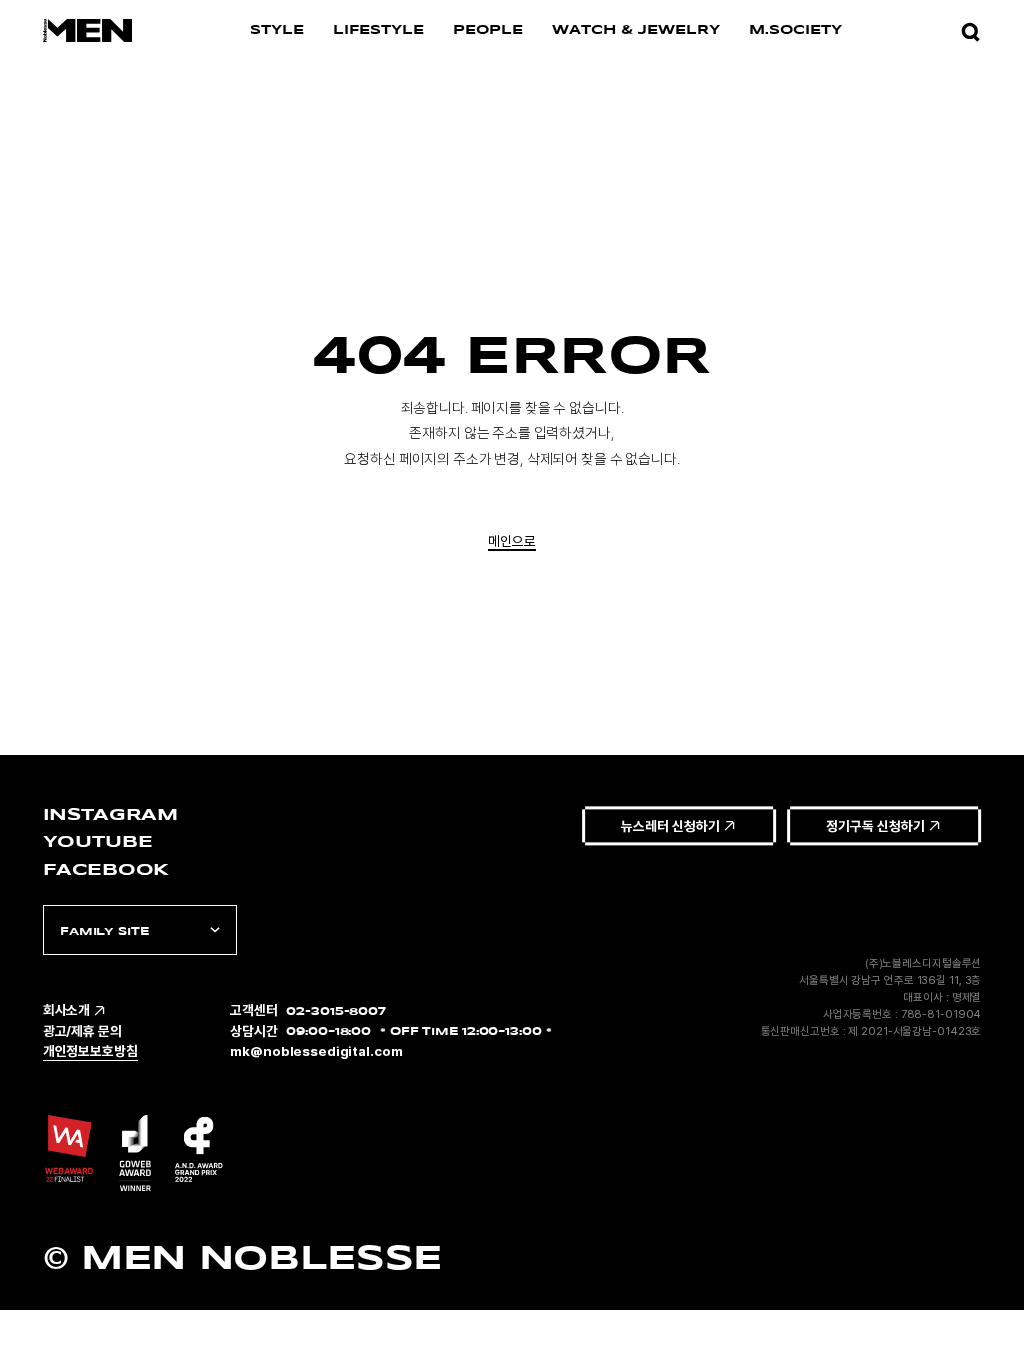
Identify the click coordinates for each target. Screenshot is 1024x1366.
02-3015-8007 (336, 1011)
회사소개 (66, 1010)
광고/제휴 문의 (82, 1031)
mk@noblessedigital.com (316, 1051)
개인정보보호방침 (90, 1051)
